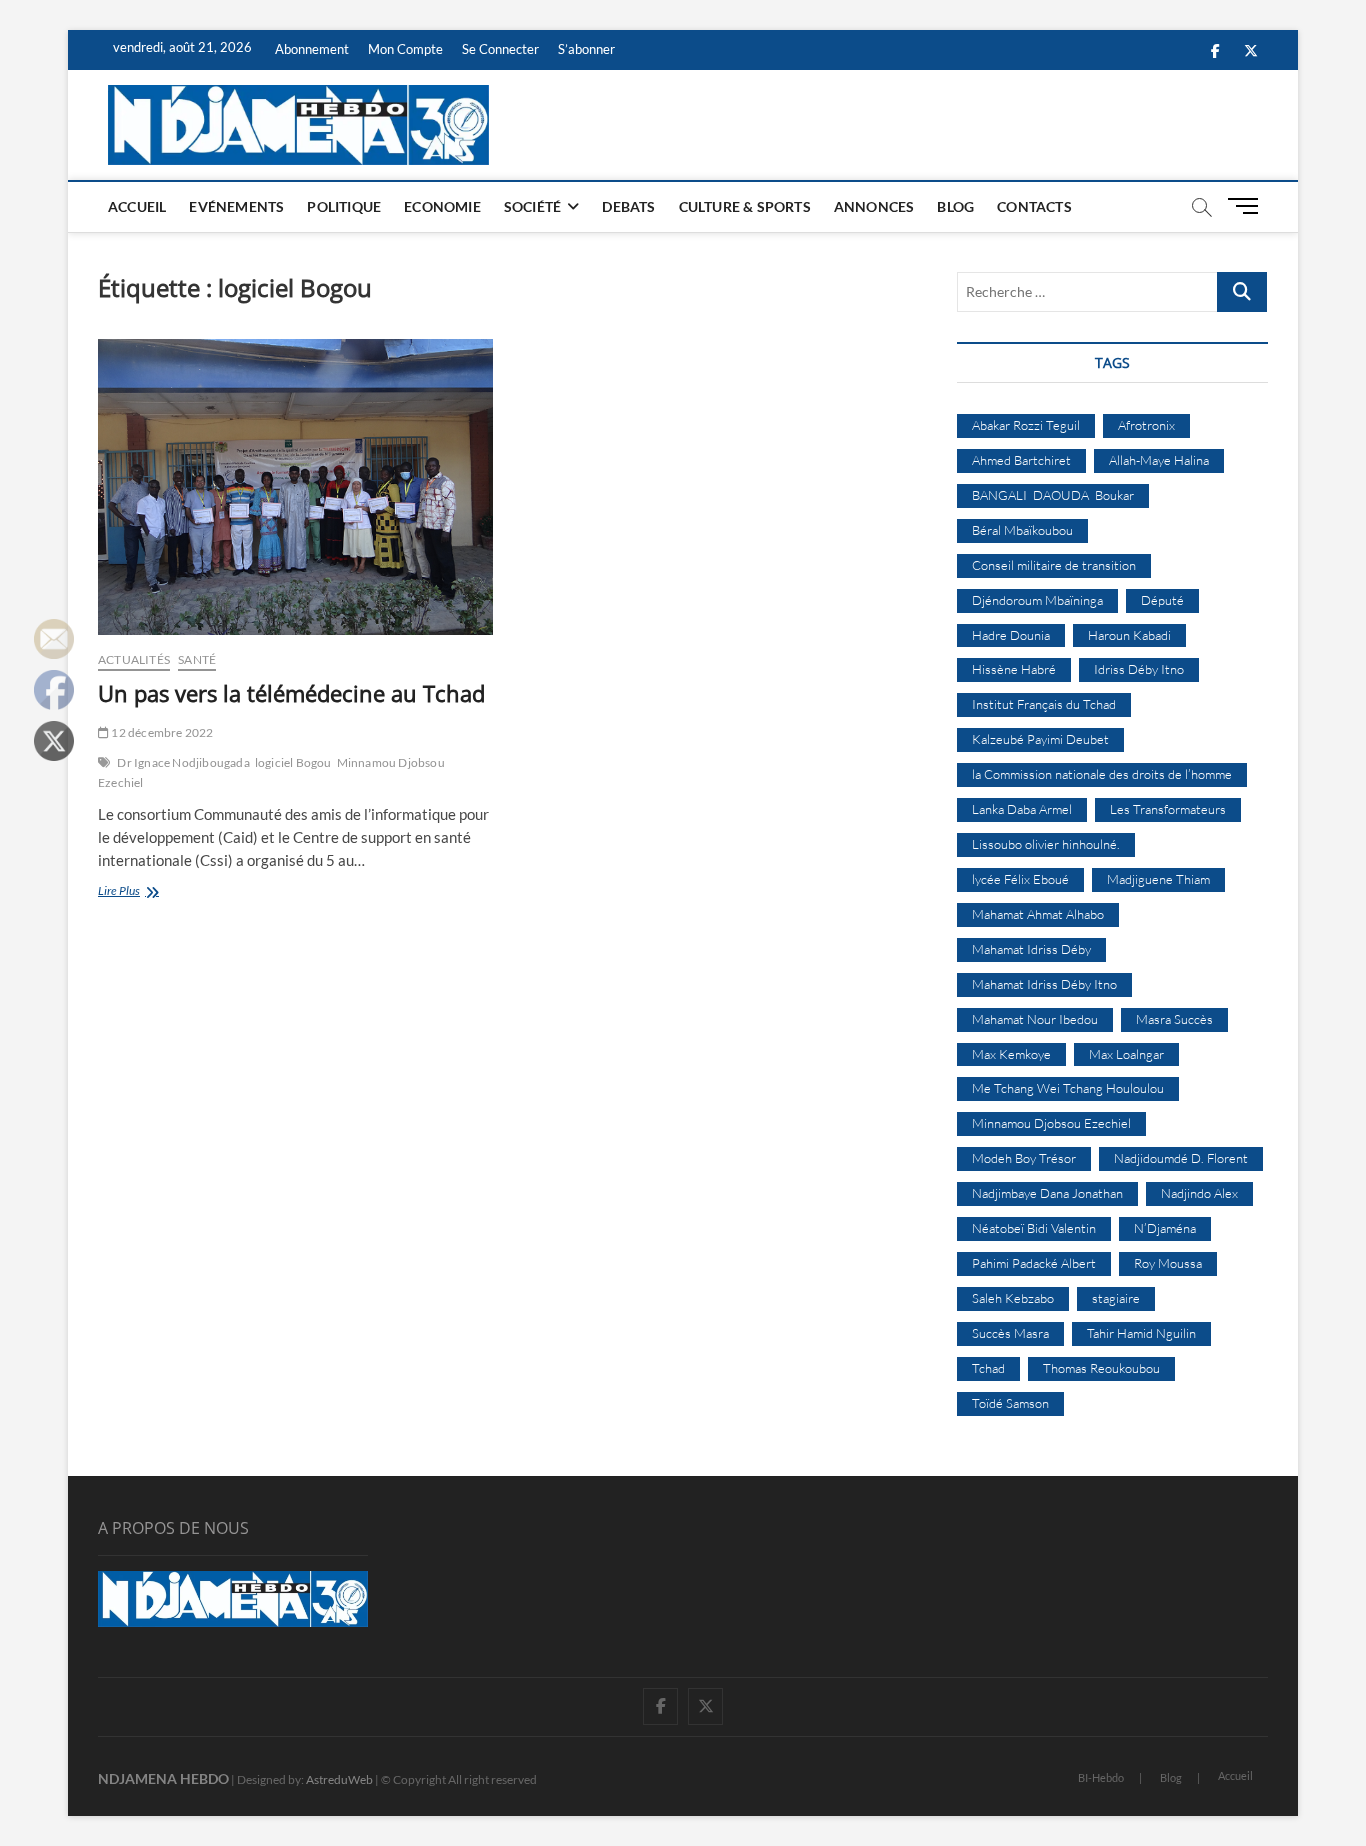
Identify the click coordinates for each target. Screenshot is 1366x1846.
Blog (955, 206)
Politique (344, 206)
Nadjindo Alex (1199, 1193)
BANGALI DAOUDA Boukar (1053, 495)
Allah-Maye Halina (1159, 460)
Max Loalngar (1126, 1054)
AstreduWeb (339, 1779)
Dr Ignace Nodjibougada (183, 762)
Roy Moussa (1168, 1263)
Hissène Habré (1014, 669)
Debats (628, 206)
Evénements (236, 206)
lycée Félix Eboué (1020, 879)
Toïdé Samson (1010, 1403)
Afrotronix (1146, 425)
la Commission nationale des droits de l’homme (1102, 774)
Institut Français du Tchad (1044, 704)
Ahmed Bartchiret (1021, 460)
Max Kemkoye (1011, 1054)
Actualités (134, 659)
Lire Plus (151, 892)
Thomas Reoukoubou (1101, 1368)
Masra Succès (1174, 1019)
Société (532, 206)
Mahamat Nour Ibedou (1035, 1019)
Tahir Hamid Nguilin (1141, 1333)
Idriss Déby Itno (1139, 669)
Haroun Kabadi (1129, 635)
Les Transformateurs (1168, 809)
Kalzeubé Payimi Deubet (1040, 739)
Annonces (874, 206)
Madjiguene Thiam (1158, 879)
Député (1162, 600)
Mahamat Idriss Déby (1031, 949)
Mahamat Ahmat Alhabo (1038, 914)
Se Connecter (500, 49)
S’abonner (586, 49)
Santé (197, 659)
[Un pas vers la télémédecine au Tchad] (295, 487)
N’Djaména (1165, 1228)
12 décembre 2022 (161, 732)
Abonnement (312, 49)
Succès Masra (1010, 1333)
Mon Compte (405, 49)
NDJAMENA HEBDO (163, 1778)
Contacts (1034, 206)
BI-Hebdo (1101, 1777)
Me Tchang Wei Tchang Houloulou (1068, 1088)
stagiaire (1116, 1298)
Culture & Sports (745, 206)
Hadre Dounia (1011, 635)
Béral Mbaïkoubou (1022, 530)
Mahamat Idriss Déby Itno (1044, 984)
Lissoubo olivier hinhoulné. (1046, 844)
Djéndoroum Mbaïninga (1037, 600)
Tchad (988, 1368)
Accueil (137, 206)
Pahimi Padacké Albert (1034, 1263)
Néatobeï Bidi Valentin (1034, 1228)
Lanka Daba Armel (1022, 809)
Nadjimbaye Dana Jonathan (1047, 1193)
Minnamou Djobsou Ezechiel (1051, 1123)
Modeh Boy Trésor (1024, 1158)
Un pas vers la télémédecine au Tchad (291, 693)
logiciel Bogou (293, 762)
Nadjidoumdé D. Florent (1181, 1158)
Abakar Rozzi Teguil (1026, 425)
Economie (442, 206)
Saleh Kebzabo (1013, 1298)
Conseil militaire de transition (1054, 565)
